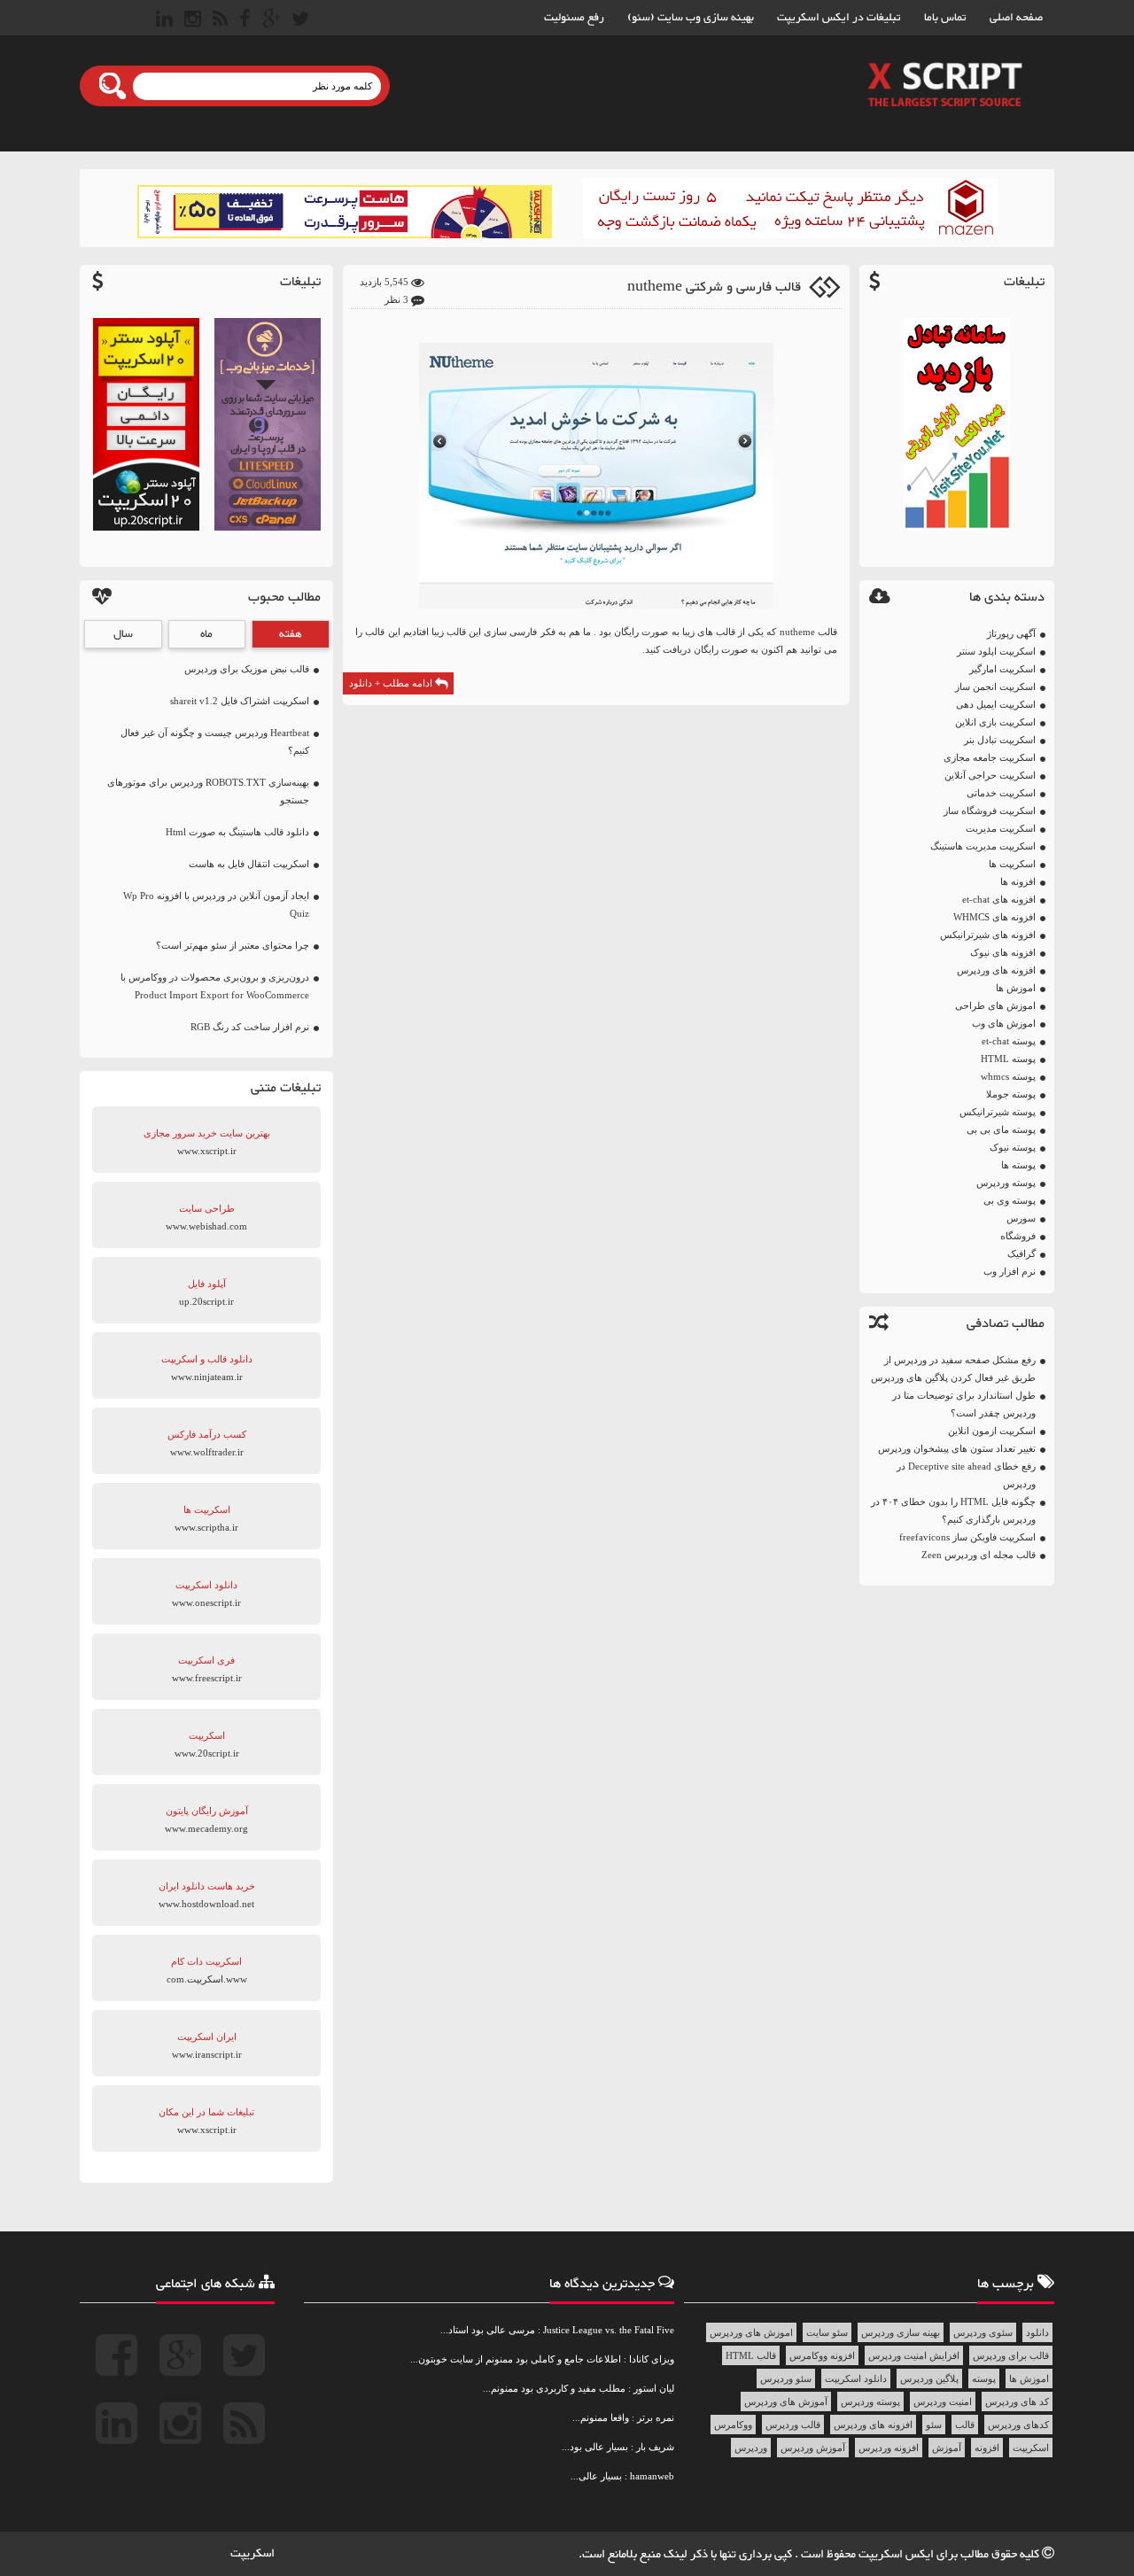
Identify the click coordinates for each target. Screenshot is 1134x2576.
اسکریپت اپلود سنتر (996, 651)
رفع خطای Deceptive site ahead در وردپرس (966, 1475)
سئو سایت (827, 2332)
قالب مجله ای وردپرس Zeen (979, 1555)
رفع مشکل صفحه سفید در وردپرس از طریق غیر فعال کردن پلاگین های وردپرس (953, 1369)
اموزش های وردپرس (751, 2332)
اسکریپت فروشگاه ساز (990, 811)
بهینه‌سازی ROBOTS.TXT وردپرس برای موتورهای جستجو (208, 791)
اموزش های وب (1004, 1023)
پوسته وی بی (1010, 1200)
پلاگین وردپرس (929, 2378)
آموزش (947, 2448)
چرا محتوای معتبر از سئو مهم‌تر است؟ (233, 945)
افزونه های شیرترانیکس (988, 935)
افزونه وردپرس (889, 2448)
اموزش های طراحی (995, 1005)
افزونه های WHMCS (994, 917)
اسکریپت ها (1012, 864)
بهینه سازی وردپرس (901, 2332)
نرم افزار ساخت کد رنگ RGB (250, 1027)
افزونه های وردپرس (996, 970)
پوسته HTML (1008, 1059)
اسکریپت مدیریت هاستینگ (983, 846)
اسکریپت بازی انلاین (995, 722)
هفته (291, 634)
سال (123, 634)
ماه (206, 634)
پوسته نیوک (1013, 1147)
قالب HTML (751, 2355)
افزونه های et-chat (999, 899)
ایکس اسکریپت (897, 2555)
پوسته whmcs (1008, 1076)
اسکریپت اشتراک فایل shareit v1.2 (240, 701)
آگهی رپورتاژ (1011, 633)
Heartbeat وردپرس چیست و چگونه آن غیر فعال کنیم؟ (215, 741)
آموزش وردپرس (813, 2448)
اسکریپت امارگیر (1002, 669)
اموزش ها (1016, 988)
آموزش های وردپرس (786, 2401)
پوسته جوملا (1011, 1094)
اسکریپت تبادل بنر (1000, 740)
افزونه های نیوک (1003, 952)
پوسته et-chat (1009, 1041)
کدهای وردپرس (1018, 2425)
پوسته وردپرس (1006, 1183)
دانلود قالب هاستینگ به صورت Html (237, 832)
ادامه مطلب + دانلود (392, 683)
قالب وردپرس (793, 2425)
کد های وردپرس (1017, 2401)
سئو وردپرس (786, 2378)
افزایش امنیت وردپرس (914, 2355)
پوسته (984, 2378)
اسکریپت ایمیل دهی (996, 704)
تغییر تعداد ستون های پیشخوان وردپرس (957, 1448)
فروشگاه (1018, 1236)
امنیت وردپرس (943, 2401)
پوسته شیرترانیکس (998, 1112)
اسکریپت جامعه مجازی (990, 757)
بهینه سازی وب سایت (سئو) (691, 18)
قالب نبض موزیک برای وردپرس (247, 669)
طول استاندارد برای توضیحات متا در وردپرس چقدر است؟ (964, 1404)
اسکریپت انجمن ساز (995, 687)
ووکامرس (733, 2425)
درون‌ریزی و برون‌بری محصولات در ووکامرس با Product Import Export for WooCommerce (215, 986)
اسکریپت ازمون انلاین (992, 1431)
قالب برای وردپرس (1011, 2355)
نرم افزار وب (1010, 1271)
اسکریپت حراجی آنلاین (990, 775)
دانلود (1037, 2332)
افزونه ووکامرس (822, 2355)
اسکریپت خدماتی (1001, 793)
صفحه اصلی (1016, 18)
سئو (934, 2425)
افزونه (987, 2448)
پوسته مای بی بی (1001, 1129)
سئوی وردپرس (983, 2332)
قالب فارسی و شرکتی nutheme (714, 287)
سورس (1021, 1218)
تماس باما (945, 18)
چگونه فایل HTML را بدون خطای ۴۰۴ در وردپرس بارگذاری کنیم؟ (953, 1510)
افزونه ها (1018, 881)
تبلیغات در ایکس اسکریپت (839, 18)
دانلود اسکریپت (856, 2378)
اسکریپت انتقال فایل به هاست (249, 864)
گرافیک (1021, 1253)
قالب (965, 2425)
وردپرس (751, 2448)
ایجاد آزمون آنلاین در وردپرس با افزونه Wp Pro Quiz (216, 904)
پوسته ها (1018, 1165)
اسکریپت (1031, 2448)
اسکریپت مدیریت (1001, 828)
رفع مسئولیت (574, 18)
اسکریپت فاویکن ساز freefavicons (967, 1537)
